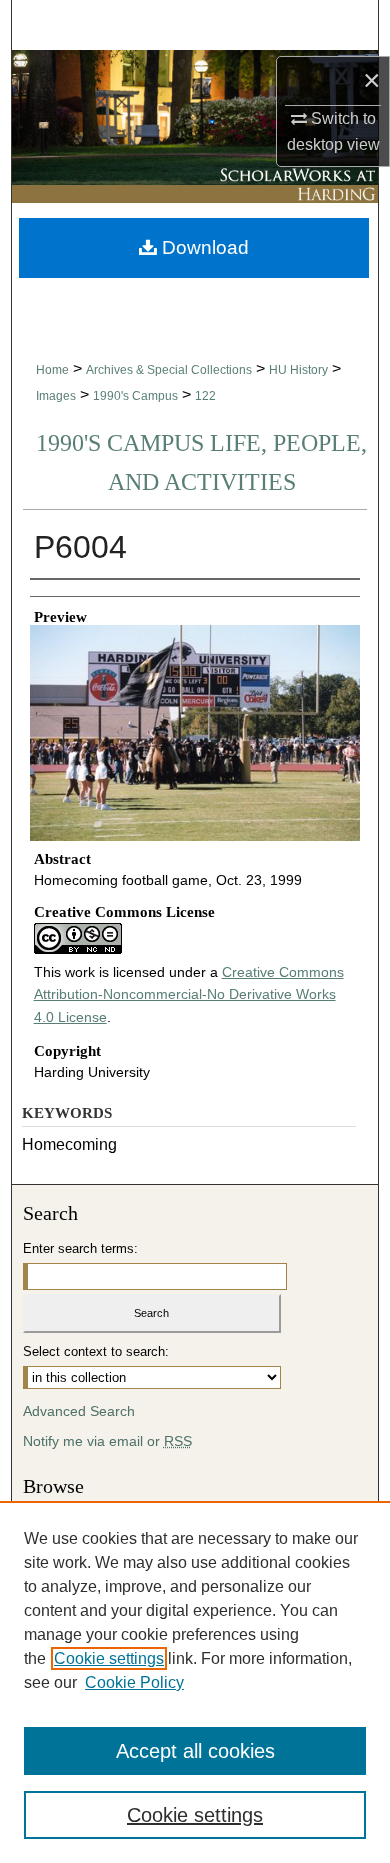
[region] (195, 1682)
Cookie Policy (134, 1682)
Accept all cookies (195, 1751)
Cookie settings (109, 1658)
